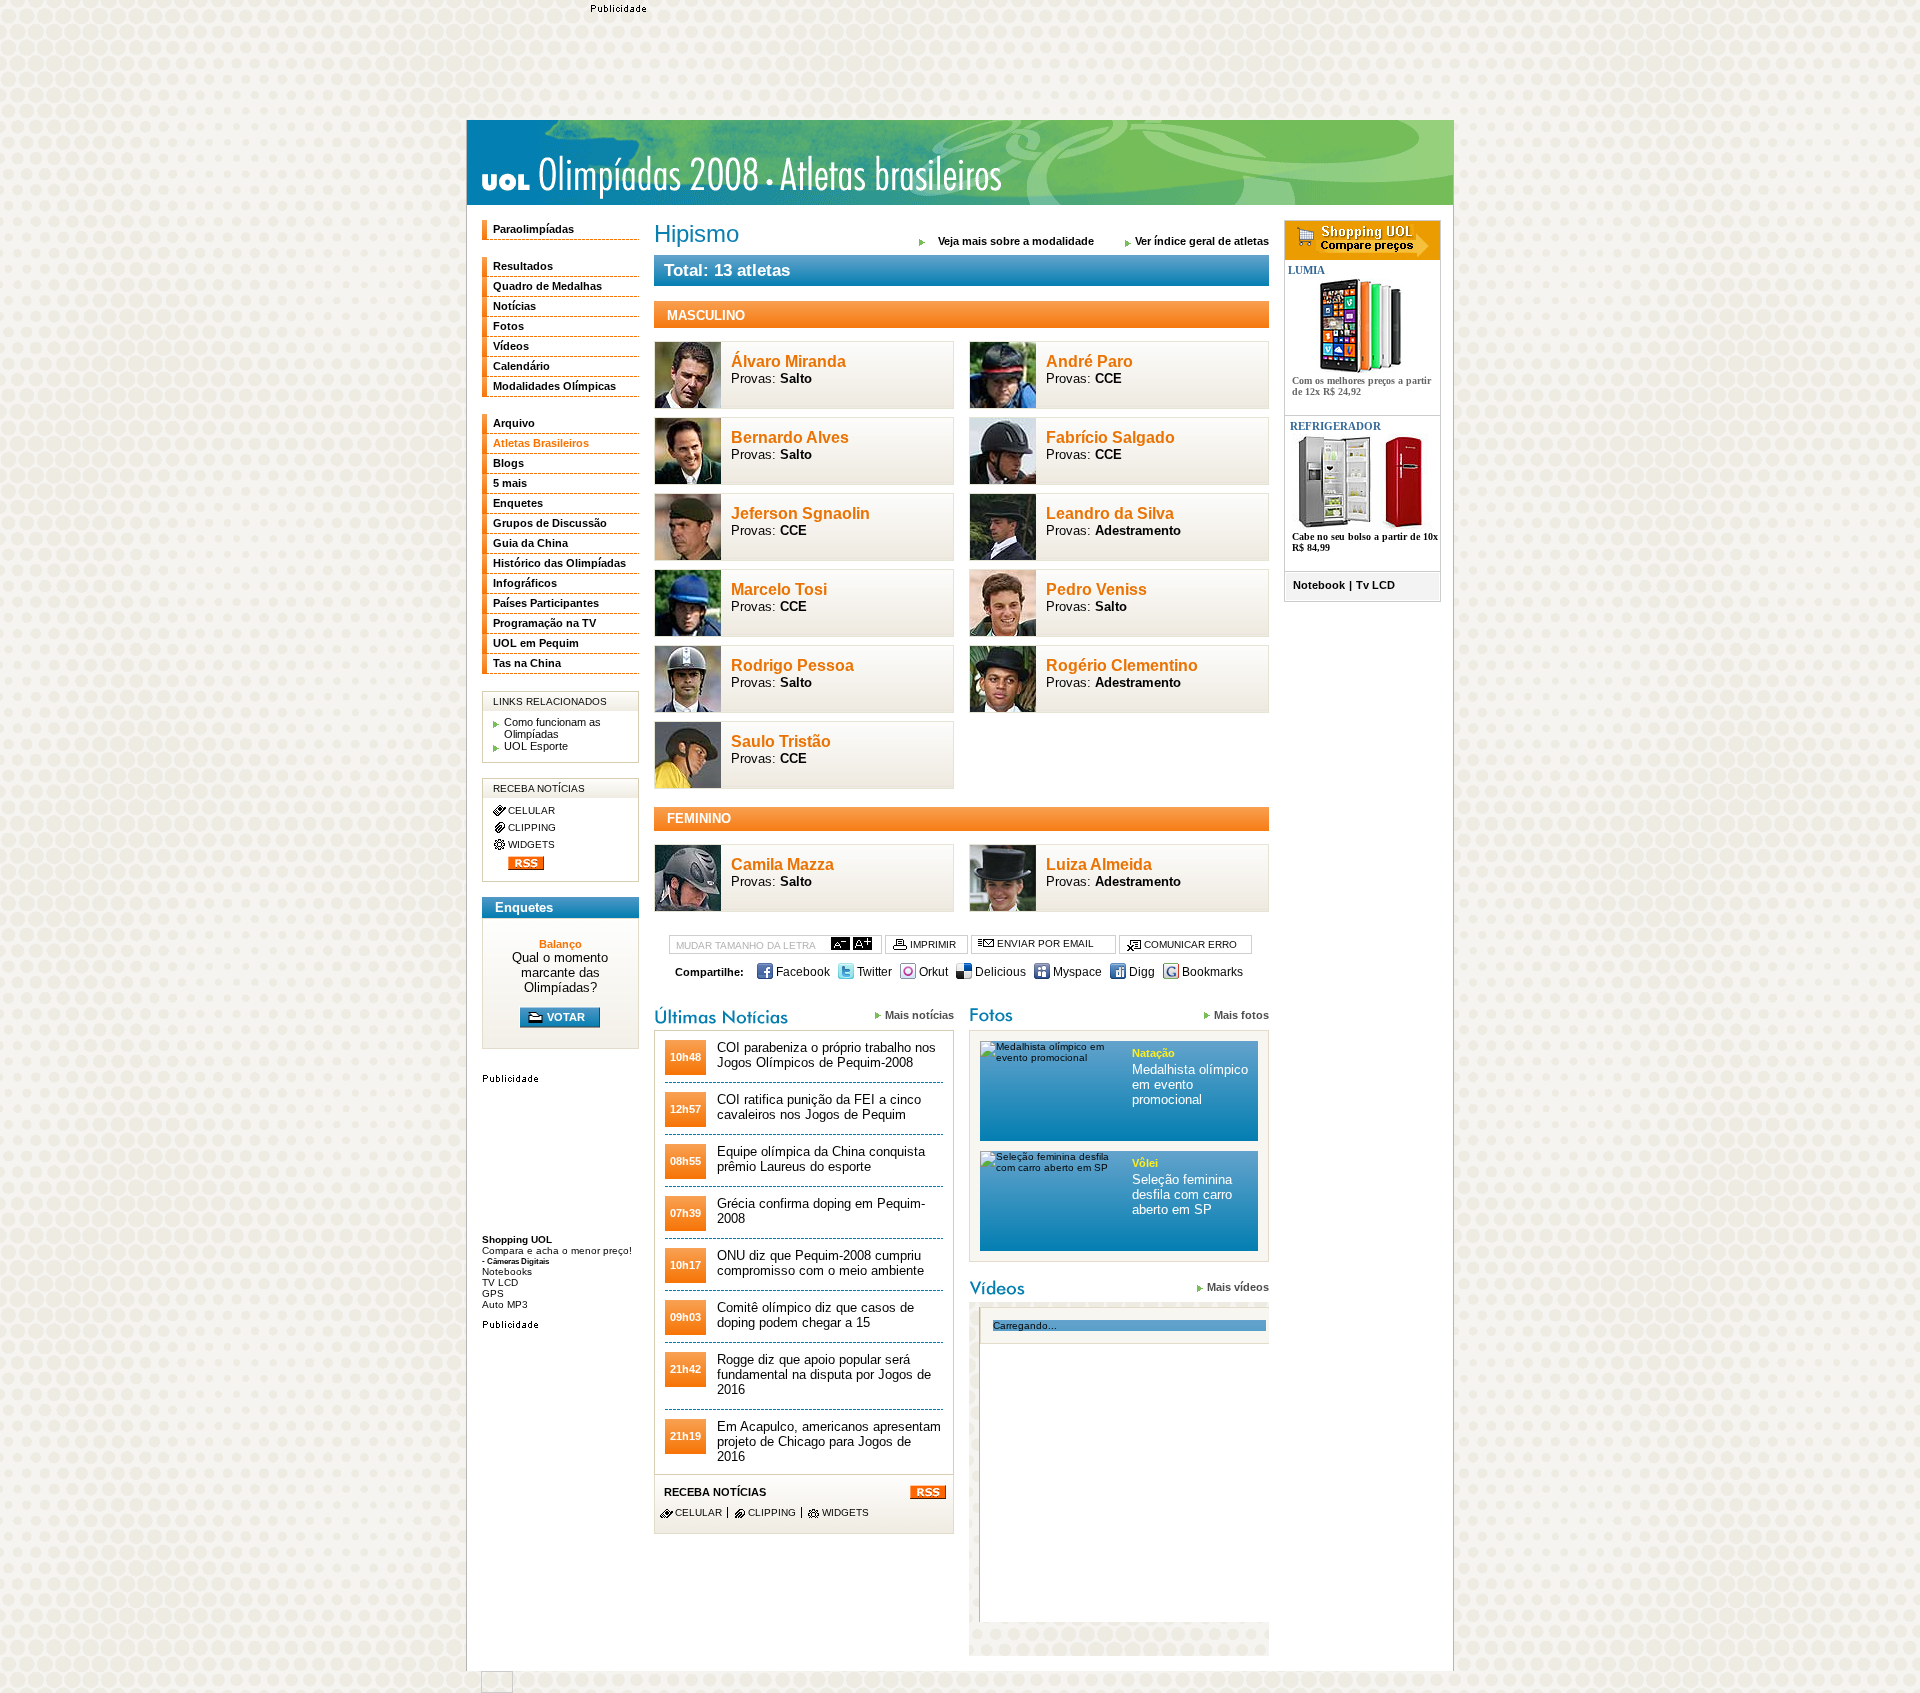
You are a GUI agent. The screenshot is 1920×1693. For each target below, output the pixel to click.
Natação (1153, 1053)
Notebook (1319, 585)
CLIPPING (772, 1512)
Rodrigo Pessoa (792, 665)
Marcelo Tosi (779, 589)
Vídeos (511, 346)
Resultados (523, 266)
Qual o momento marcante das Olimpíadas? (560, 972)
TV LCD (500, 1282)
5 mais (510, 483)
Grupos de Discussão (550, 523)
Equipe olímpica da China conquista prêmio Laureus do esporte (821, 1159)
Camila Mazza (782, 864)
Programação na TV (544, 623)
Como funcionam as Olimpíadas (552, 728)
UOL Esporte (536, 746)
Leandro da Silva (1110, 513)
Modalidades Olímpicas (554, 386)
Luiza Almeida (1099, 864)
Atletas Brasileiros (885, 174)
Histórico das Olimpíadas (559, 563)
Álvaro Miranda (788, 361)
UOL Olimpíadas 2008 (619, 176)
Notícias (514, 306)
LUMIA (1305, 270)
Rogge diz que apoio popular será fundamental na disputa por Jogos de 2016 (824, 1374)
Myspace (1076, 972)
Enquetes (518, 503)
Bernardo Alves (790, 437)
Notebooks (507, 1271)
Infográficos (525, 583)
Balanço (560, 944)
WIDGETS (845, 1512)
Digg (1140, 972)
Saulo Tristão (781, 741)
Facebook (801, 972)
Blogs (508, 463)
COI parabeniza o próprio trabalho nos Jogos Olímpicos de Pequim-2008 (826, 1055)
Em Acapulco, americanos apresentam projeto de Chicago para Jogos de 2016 (829, 1441)
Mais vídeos (1238, 1287)
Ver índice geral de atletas (1202, 241)
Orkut (932, 972)
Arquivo (514, 423)
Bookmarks (1211, 972)
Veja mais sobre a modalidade (1016, 241)
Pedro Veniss (1096, 589)
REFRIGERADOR (1335, 426)
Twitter (873, 972)
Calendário (521, 366)
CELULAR (698, 1512)
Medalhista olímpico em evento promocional (1190, 1084)
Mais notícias (919, 1015)
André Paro (1089, 361)
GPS (493, 1293)
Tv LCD (1375, 585)
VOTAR (566, 1017)
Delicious (999, 972)
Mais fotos (1241, 1015)
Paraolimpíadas (533, 229)
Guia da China (530, 543)
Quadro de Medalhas (547, 286)
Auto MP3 (505, 1304)
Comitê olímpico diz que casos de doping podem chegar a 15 (815, 1315)
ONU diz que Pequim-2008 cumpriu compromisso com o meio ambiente (820, 1263)
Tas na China (527, 663)
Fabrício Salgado (1110, 437)
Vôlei (1145, 1163)
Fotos (508, 326)
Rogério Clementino (1122, 665)
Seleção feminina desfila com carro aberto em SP (1182, 1194)
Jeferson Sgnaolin (800, 513)
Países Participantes (546, 603)
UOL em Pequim (536, 643)
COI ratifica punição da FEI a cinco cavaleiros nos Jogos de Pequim (819, 1107)
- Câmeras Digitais (515, 1261)
